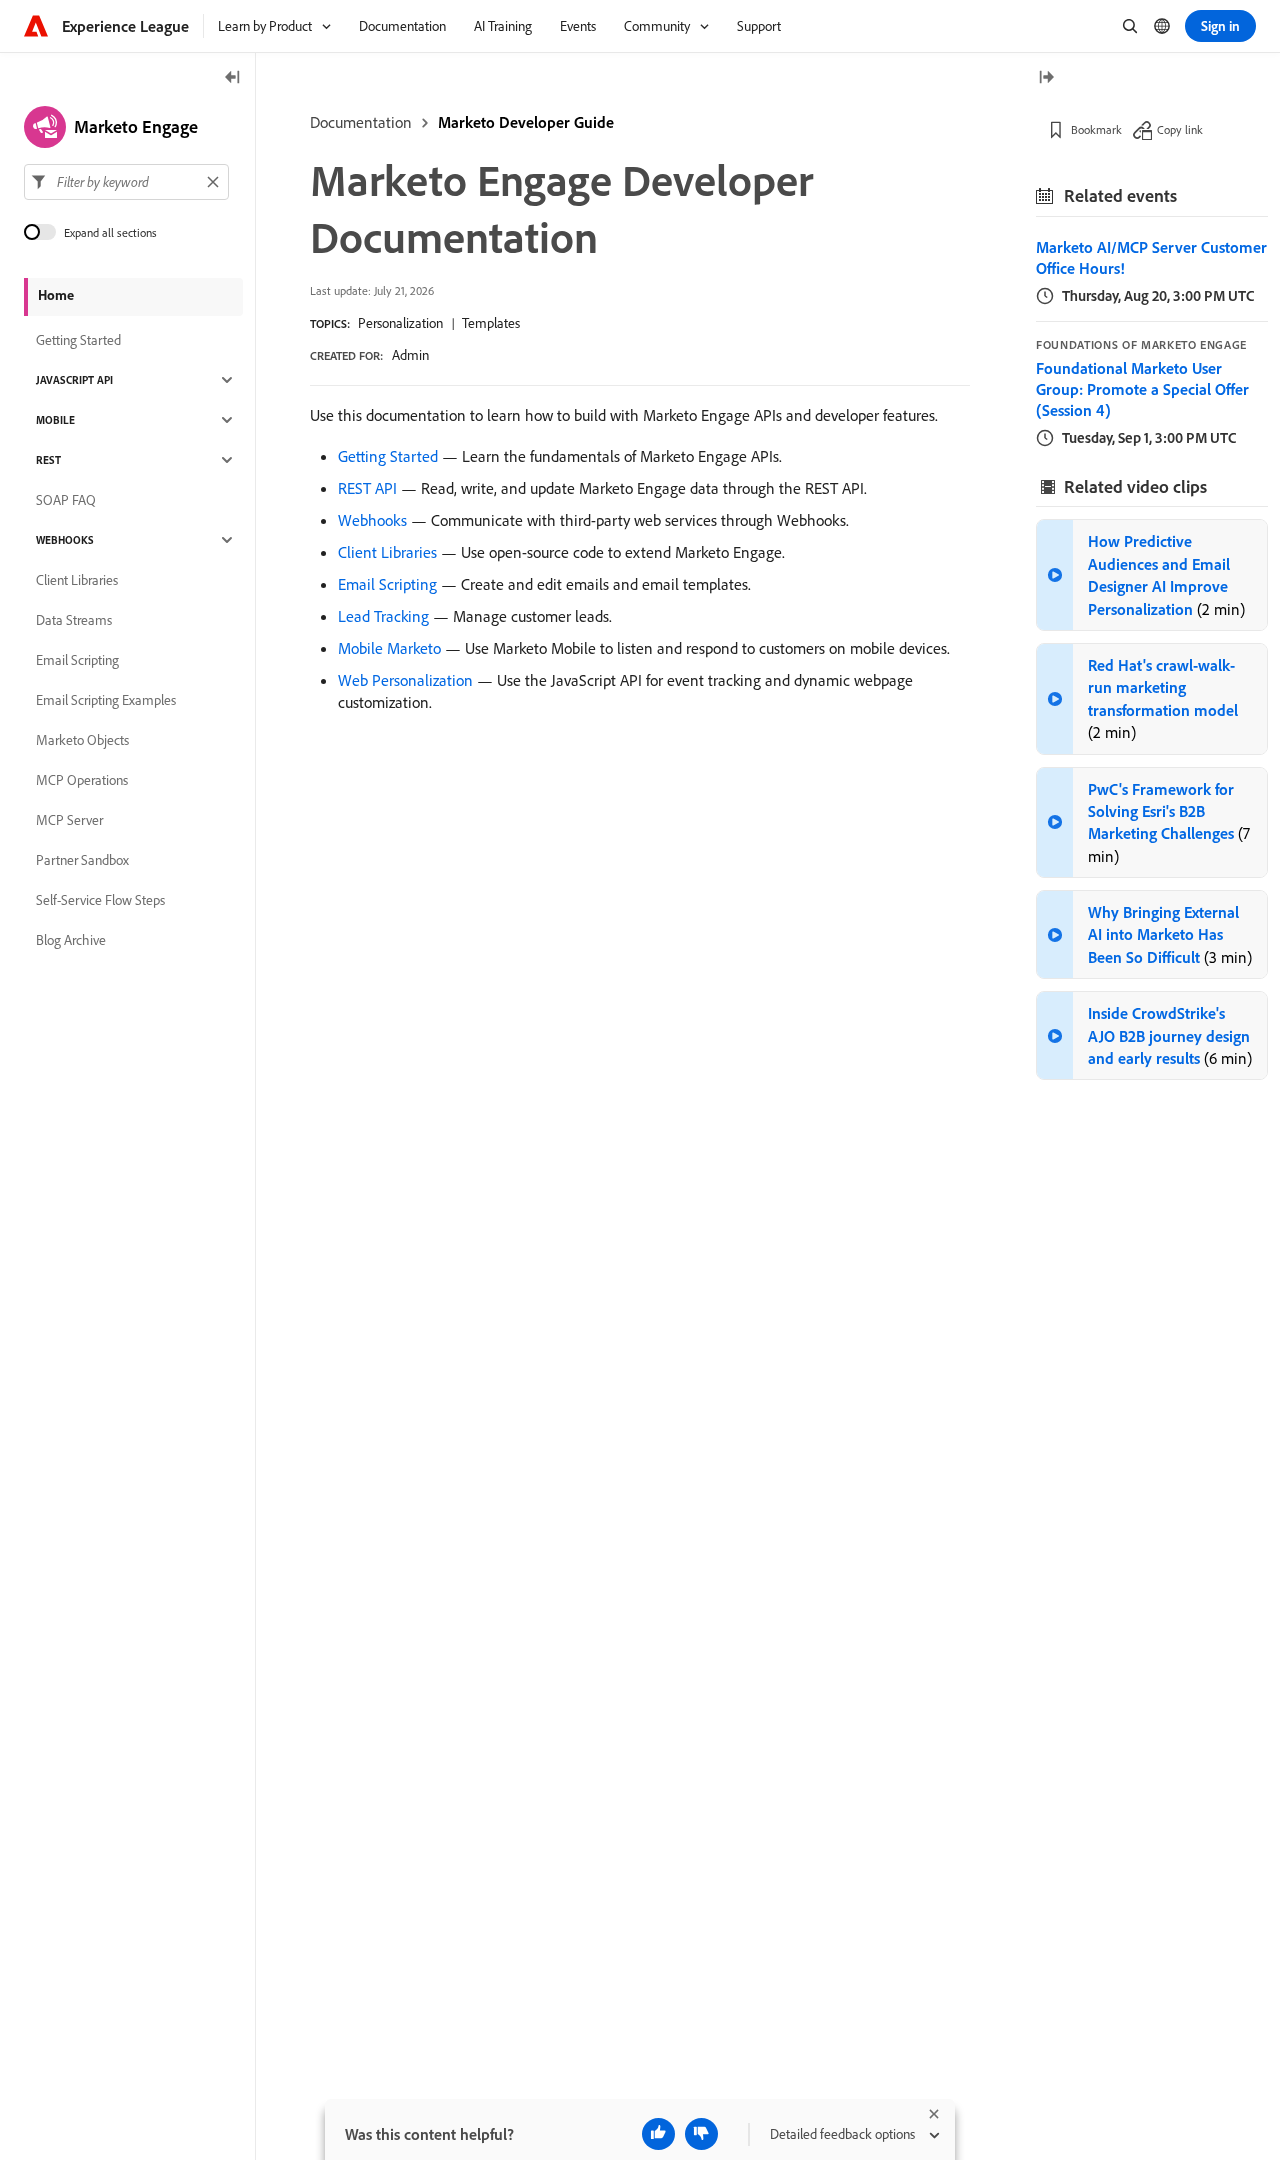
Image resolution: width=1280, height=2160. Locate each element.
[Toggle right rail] (1046, 78)
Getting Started (388, 456)
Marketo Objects (82, 740)
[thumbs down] (701, 2134)
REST (48, 460)
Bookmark (1096, 129)
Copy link (1180, 129)
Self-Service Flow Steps (100, 900)
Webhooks (372, 520)
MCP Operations (82, 780)
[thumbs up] (658, 2134)
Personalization (400, 323)
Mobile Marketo (389, 648)
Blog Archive (71, 940)
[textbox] (126, 182)
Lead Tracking (383, 616)
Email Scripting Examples (106, 700)
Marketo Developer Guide (526, 122)
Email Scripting (387, 584)
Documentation (361, 122)
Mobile (55, 420)
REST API (367, 488)
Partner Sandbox (82, 860)
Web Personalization (405, 680)
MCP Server (69, 820)
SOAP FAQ (66, 500)
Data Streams (74, 620)
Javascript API (74, 380)
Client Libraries (387, 552)
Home (56, 295)
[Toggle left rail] (233, 78)
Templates (491, 323)
